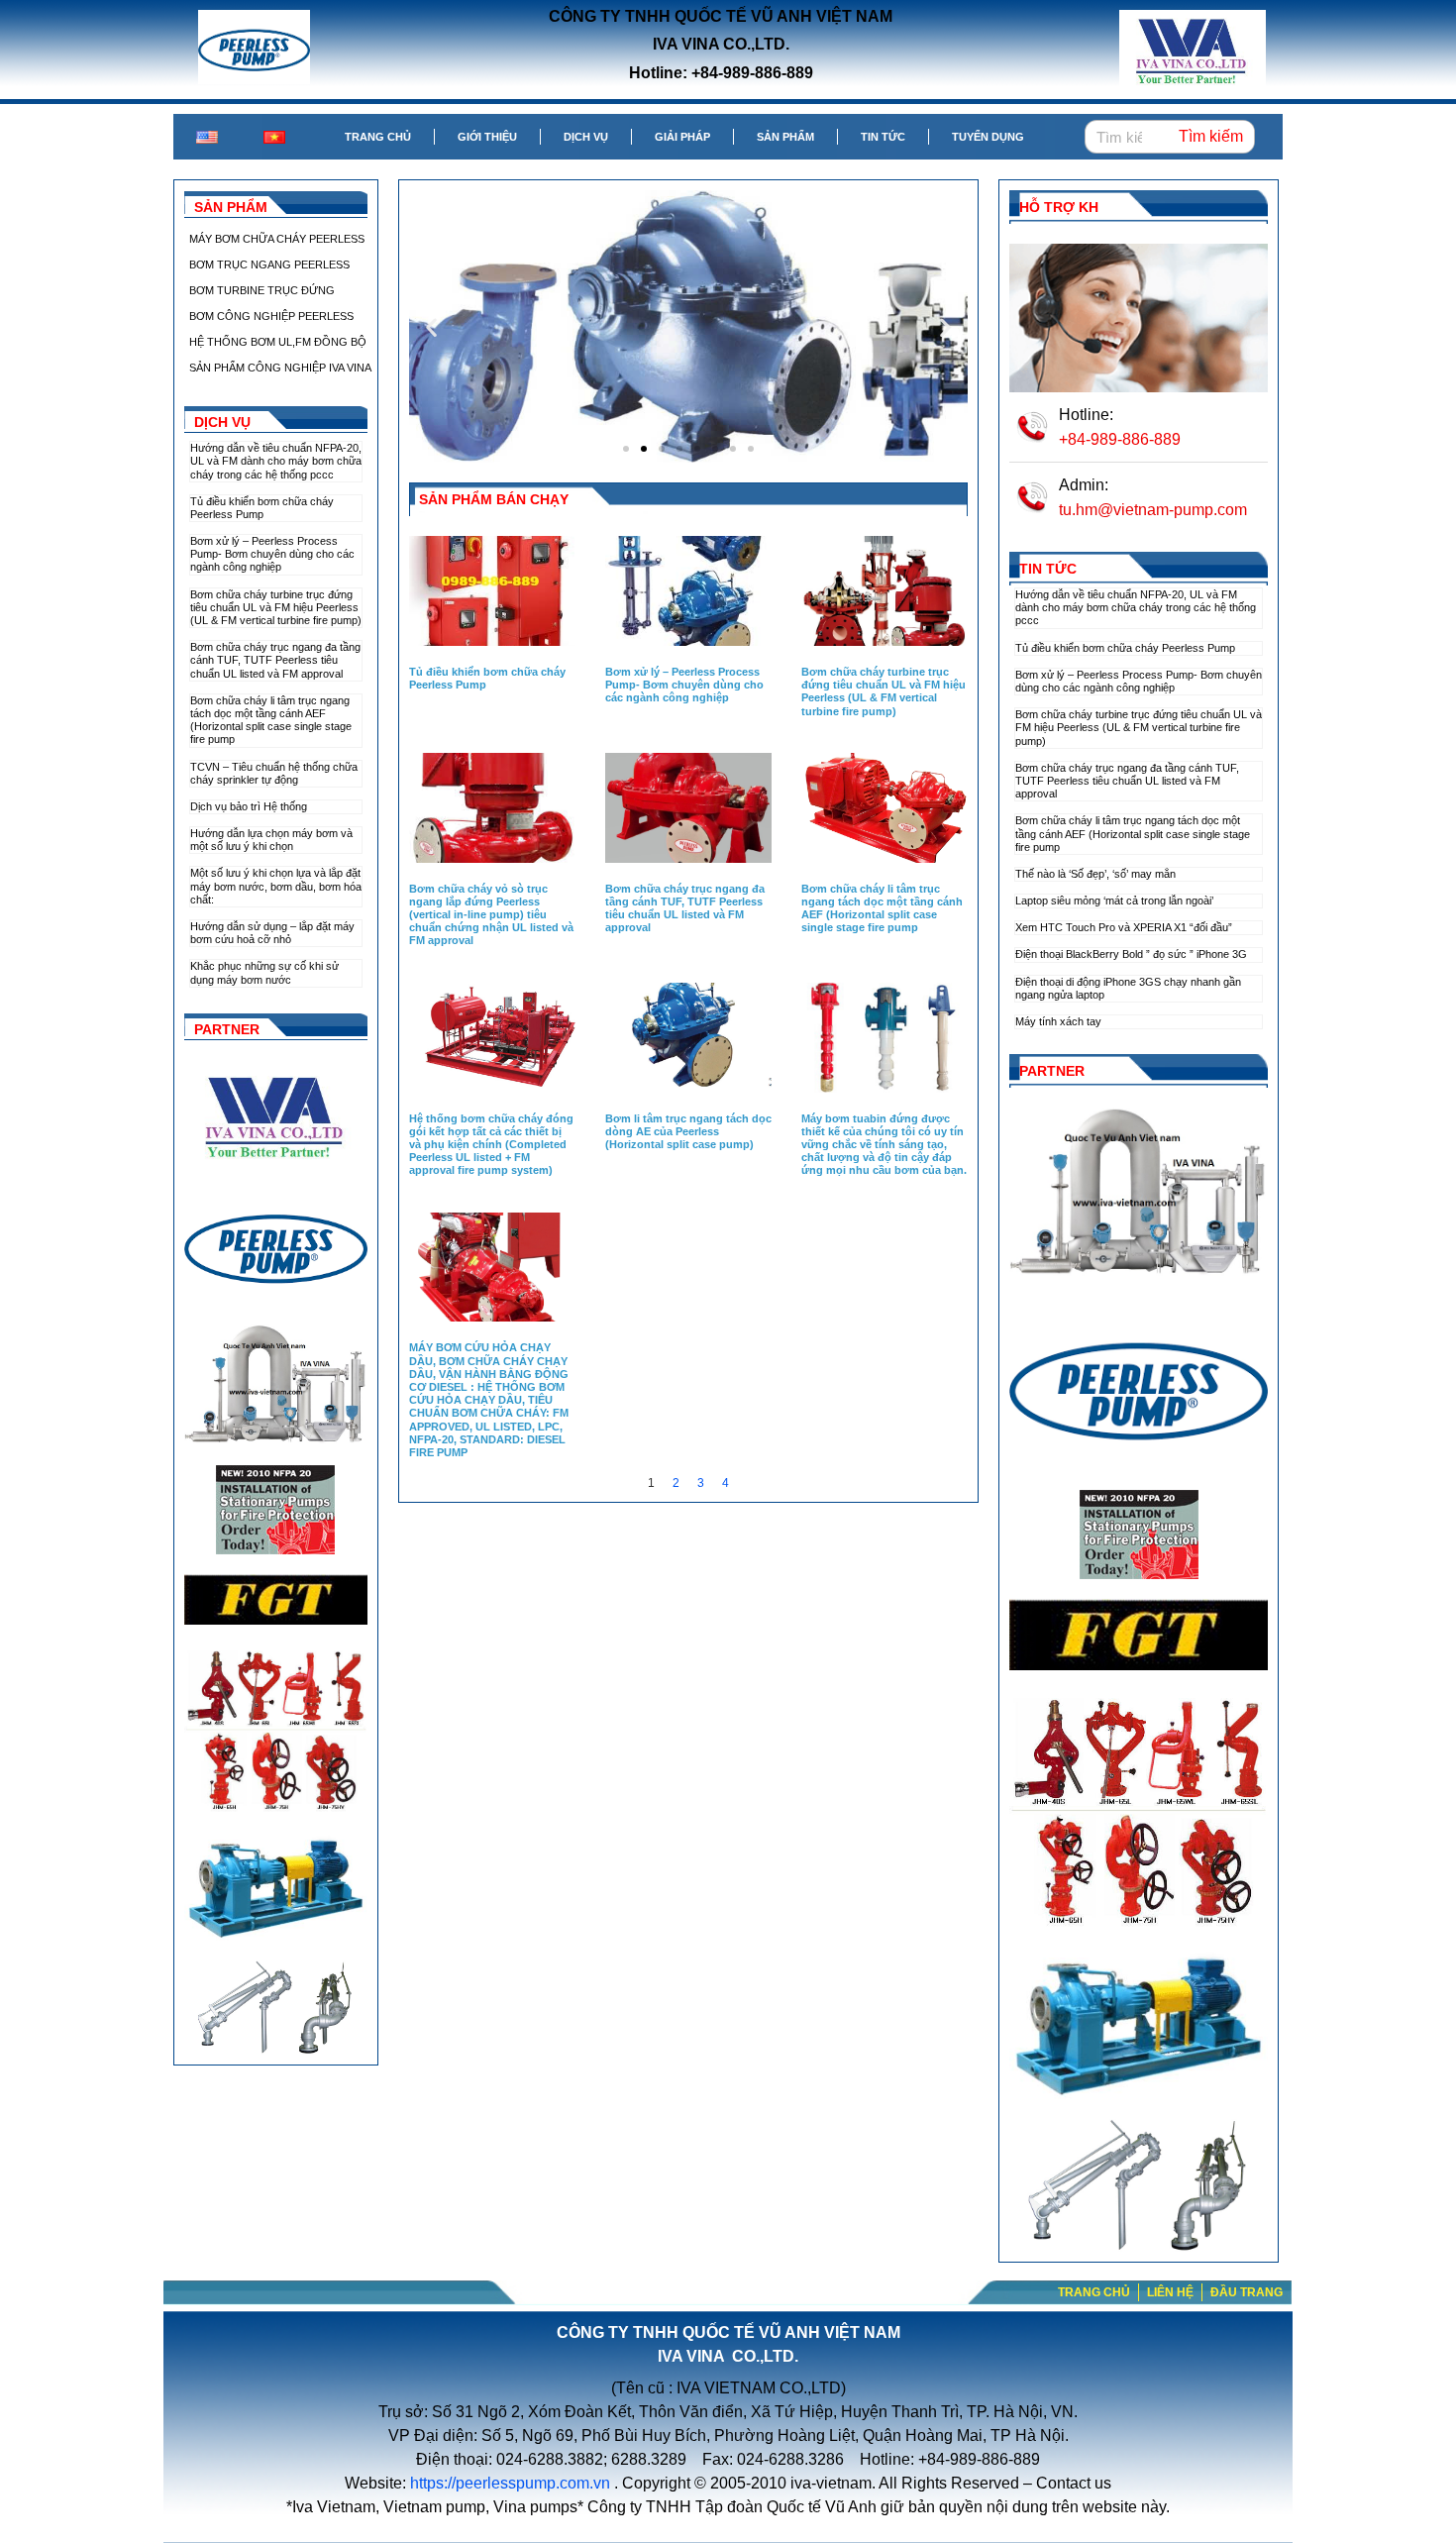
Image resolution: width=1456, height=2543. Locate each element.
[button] (431, 326)
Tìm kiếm (1211, 136)
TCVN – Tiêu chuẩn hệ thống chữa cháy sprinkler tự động (274, 773)
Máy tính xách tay (1058, 1021)
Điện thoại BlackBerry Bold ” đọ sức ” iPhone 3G (1131, 954)
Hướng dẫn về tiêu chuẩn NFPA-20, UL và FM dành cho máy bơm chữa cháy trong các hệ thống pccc (276, 461)
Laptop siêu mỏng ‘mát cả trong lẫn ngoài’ (1114, 901)
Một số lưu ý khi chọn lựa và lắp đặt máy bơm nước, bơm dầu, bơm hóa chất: (276, 886)
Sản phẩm (785, 137)
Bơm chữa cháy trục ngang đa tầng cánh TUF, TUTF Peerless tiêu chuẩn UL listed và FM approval (275, 660)
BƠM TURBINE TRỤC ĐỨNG (262, 290)
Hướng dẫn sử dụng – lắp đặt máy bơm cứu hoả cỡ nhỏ (272, 933)
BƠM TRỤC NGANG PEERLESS (269, 265)
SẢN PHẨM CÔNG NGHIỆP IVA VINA (280, 368)
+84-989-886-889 (1120, 439)
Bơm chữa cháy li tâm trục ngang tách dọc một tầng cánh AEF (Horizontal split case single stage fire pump (271, 720)
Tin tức (883, 137)
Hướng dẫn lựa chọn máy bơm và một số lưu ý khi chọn (271, 840)
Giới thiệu (487, 137)
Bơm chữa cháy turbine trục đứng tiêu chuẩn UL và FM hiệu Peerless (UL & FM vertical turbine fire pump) (276, 607)
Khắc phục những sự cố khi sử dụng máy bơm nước (264, 972)
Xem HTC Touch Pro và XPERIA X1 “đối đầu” (1124, 927)
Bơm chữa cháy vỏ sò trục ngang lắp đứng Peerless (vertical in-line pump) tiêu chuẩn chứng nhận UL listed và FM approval (491, 915)
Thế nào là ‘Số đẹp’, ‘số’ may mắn (1095, 874)
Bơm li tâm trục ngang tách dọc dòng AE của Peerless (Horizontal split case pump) (688, 1131)
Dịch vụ (586, 137)
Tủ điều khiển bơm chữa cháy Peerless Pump (262, 508)
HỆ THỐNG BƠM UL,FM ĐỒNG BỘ (278, 342)
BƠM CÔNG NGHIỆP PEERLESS (271, 316)
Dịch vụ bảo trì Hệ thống (249, 806)
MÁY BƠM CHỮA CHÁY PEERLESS (277, 239)
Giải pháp (682, 137)
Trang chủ (378, 137)
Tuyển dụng (988, 137)
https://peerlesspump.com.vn (510, 2483)
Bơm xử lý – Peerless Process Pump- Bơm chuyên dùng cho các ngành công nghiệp (272, 554)
